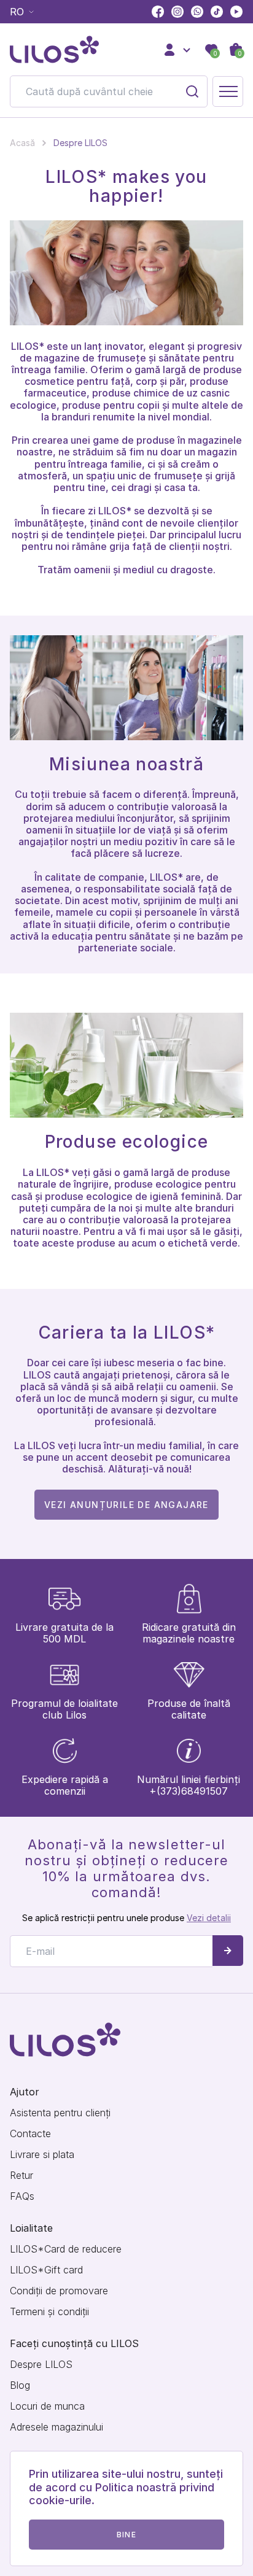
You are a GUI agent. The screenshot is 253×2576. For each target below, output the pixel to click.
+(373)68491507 (189, 1791)
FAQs (22, 2196)
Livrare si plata (42, 2155)
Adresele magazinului (56, 2427)
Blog (20, 2385)
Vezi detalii (209, 1918)
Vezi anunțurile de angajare (126, 1505)
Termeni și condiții (49, 2312)
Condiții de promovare (59, 2291)
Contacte (30, 2134)
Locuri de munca (47, 2406)
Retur (21, 2176)
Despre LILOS (41, 2365)
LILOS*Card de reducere (66, 2249)
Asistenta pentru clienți (60, 2113)
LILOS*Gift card (46, 2270)
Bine (126, 2535)
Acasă (22, 143)
